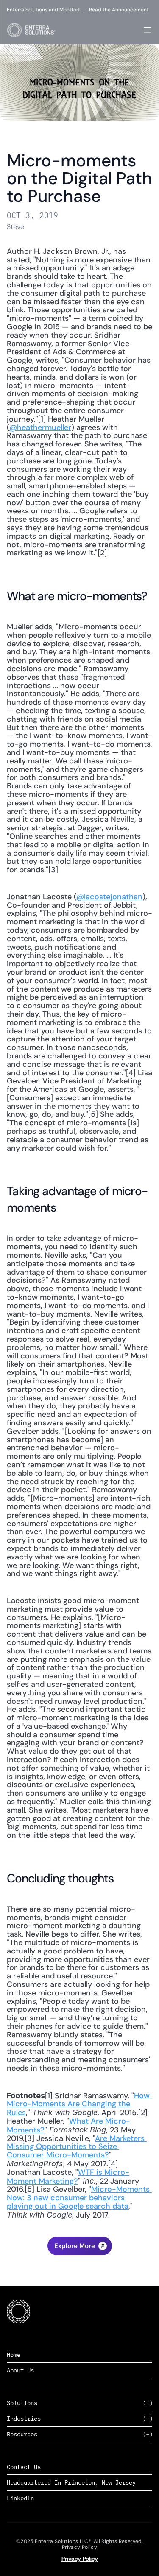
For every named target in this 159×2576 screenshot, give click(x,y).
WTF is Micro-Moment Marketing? (68, 2177)
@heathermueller (40, 427)
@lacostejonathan (109, 897)
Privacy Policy (80, 2559)
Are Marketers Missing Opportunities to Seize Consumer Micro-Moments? (77, 2147)
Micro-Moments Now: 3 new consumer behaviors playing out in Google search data (79, 2198)
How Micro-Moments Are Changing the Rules (79, 2104)
